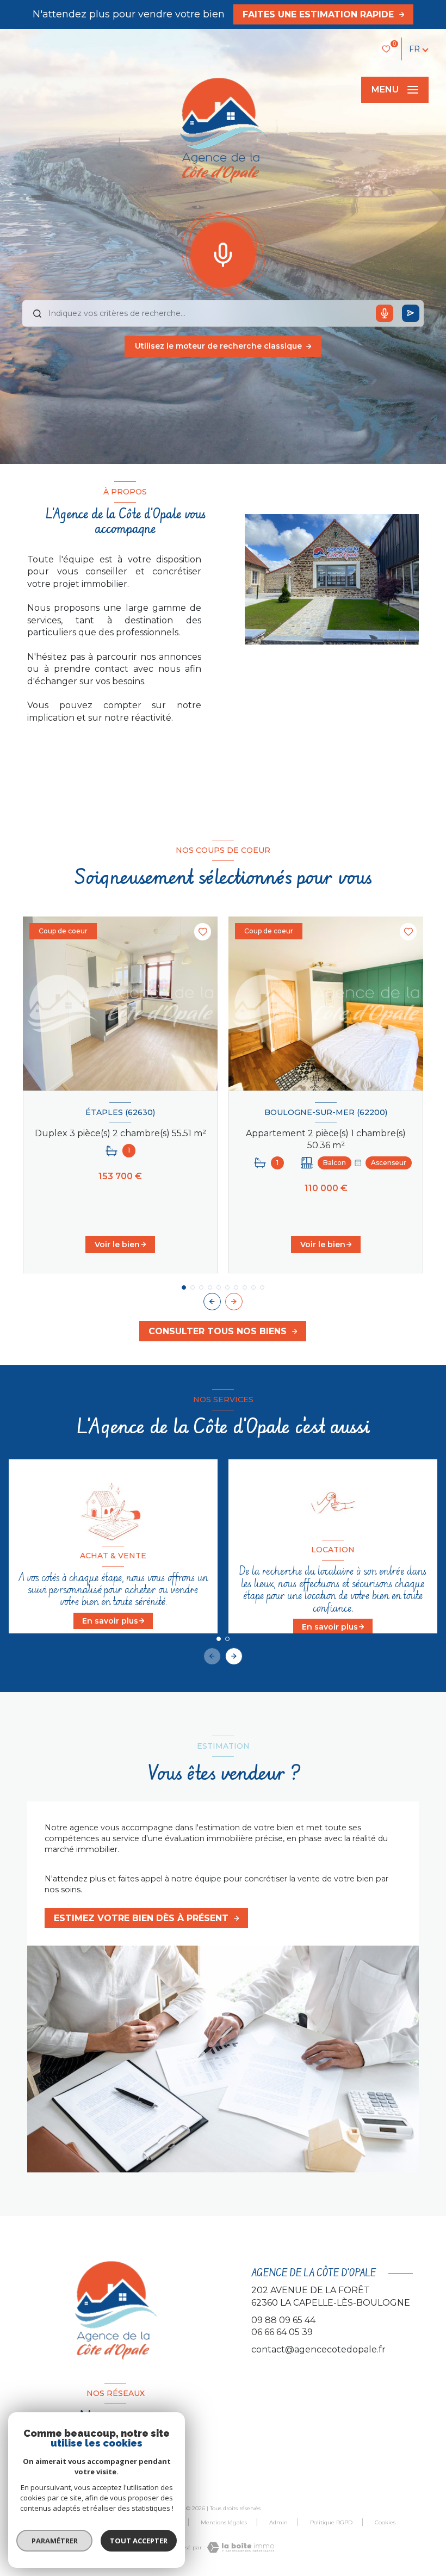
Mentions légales (224, 2522)
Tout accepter (139, 2541)
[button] (234, 1302)
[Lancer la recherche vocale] (223, 252)
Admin (278, 2522)
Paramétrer (55, 2541)
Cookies (385, 2523)
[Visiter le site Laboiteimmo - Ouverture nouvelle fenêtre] (239, 2547)
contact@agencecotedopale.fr (318, 2349)
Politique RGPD (331, 2522)
